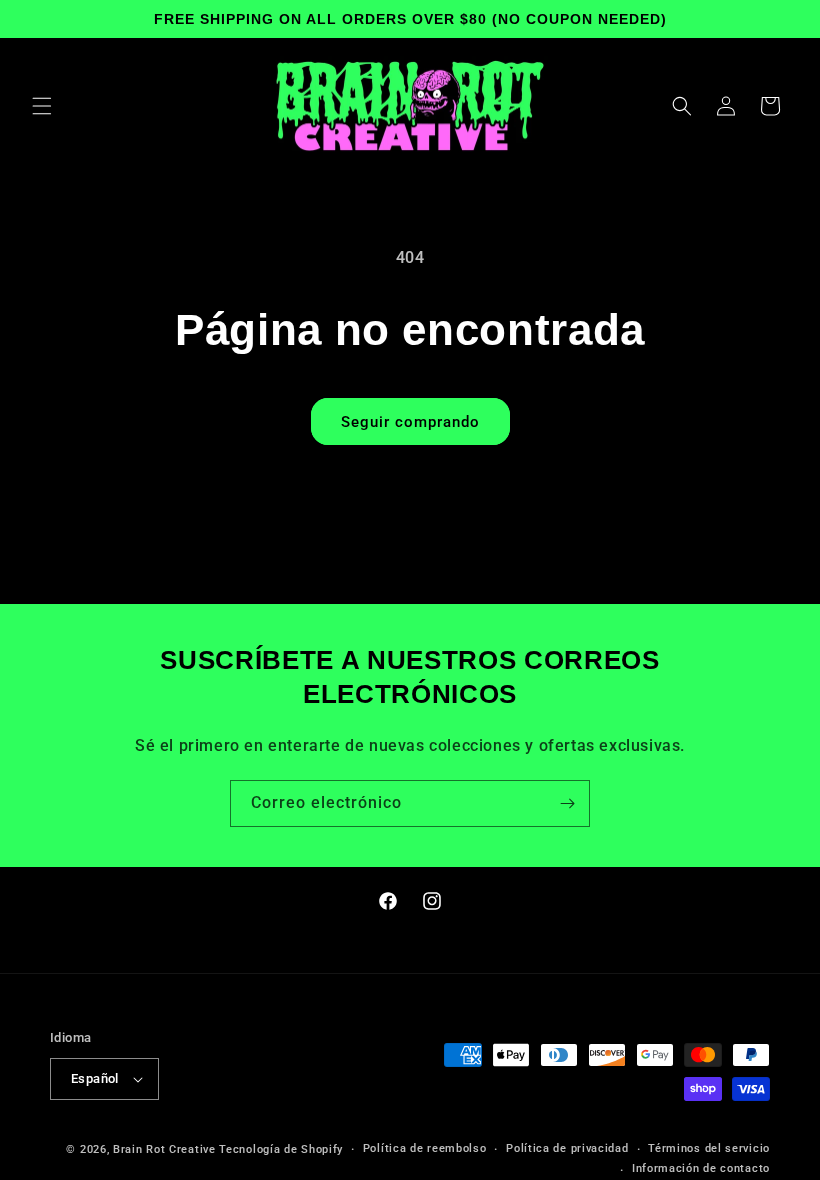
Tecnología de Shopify (281, 1149)
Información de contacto (701, 1168)
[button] (42, 106)
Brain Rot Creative (164, 1149)
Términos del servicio (709, 1148)
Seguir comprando (410, 422)
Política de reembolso (425, 1148)
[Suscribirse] (567, 803)
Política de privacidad (567, 1148)
